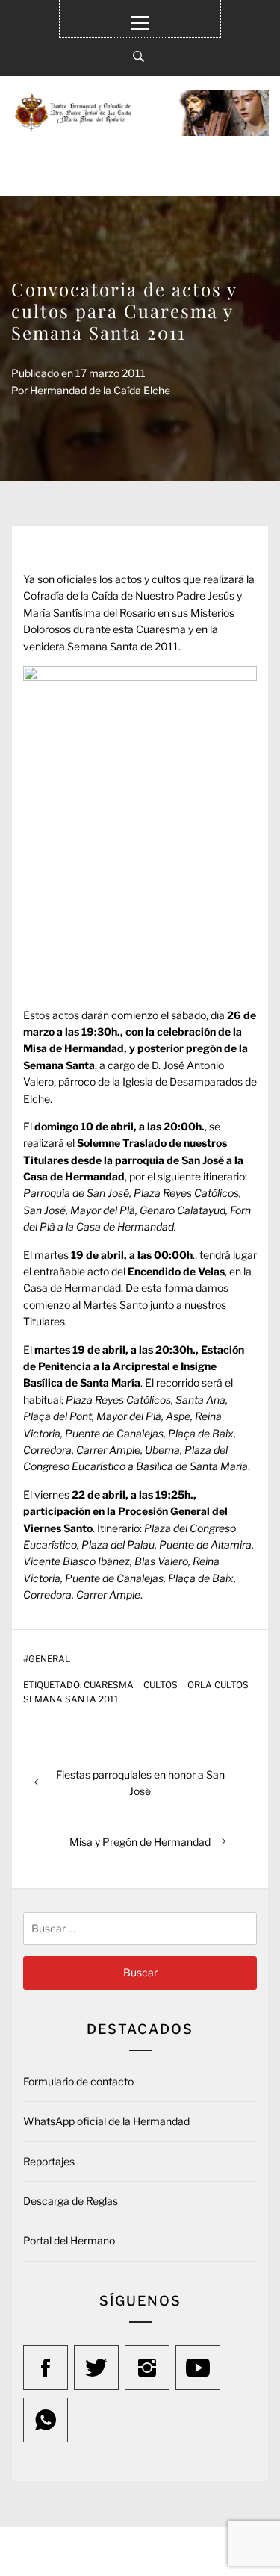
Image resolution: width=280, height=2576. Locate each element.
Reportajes (49, 2161)
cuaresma (109, 1685)
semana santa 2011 (71, 1699)
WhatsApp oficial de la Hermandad (106, 2121)
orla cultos (218, 1685)
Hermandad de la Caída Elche (100, 390)
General (49, 1659)
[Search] (139, 57)
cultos (161, 1685)
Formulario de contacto (78, 2081)
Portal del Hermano (69, 2240)
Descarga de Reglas (71, 2201)
